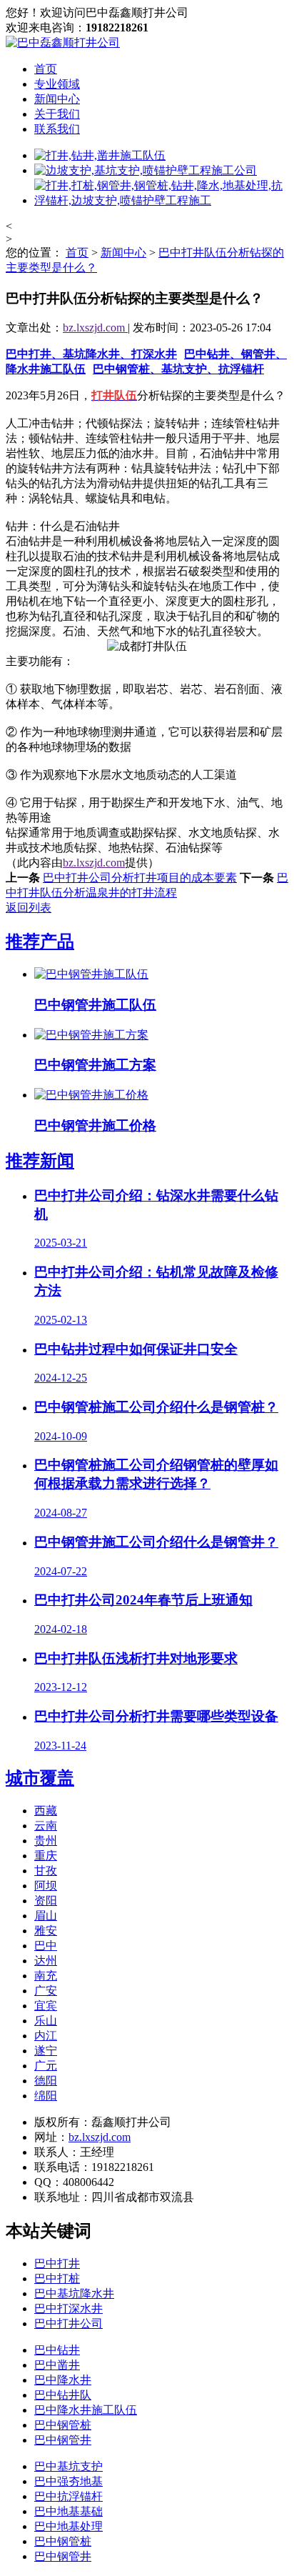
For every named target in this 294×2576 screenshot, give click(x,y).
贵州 (46, 1841)
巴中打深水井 (69, 2308)
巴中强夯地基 (69, 2481)
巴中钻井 (57, 2350)
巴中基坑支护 (69, 2466)
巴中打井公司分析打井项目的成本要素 (140, 878)
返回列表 (29, 908)
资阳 (46, 1901)
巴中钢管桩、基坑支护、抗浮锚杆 (178, 369)
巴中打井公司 (69, 2323)
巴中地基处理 (69, 2526)
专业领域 (57, 84)
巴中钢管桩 (63, 2425)
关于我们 (57, 114)
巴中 (46, 1946)
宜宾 (46, 2006)
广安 (46, 1991)
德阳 (46, 2081)
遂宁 (46, 2051)
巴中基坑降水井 (74, 2293)
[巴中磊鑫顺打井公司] (63, 43)
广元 (46, 2066)
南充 (46, 1976)
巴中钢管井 (63, 2440)
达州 (46, 1961)
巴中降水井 (63, 2380)
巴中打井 (57, 2263)
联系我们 (57, 129)
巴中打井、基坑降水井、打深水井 (91, 354)
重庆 (46, 1856)
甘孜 (46, 1871)
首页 (46, 69)
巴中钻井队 (63, 2395)
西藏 (46, 1811)
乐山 (46, 2021)
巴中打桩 (57, 2278)
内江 (46, 2036)
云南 (46, 1826)
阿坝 (46, 1886)
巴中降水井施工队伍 (86, 2410)
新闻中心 (57, 99)
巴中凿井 (57, 2365)
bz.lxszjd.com (95, 328)
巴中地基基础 (69, 2511)
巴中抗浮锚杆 (69, 2496)
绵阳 (46, 2096)
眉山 (46, 1916)
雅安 (46, 1931)
